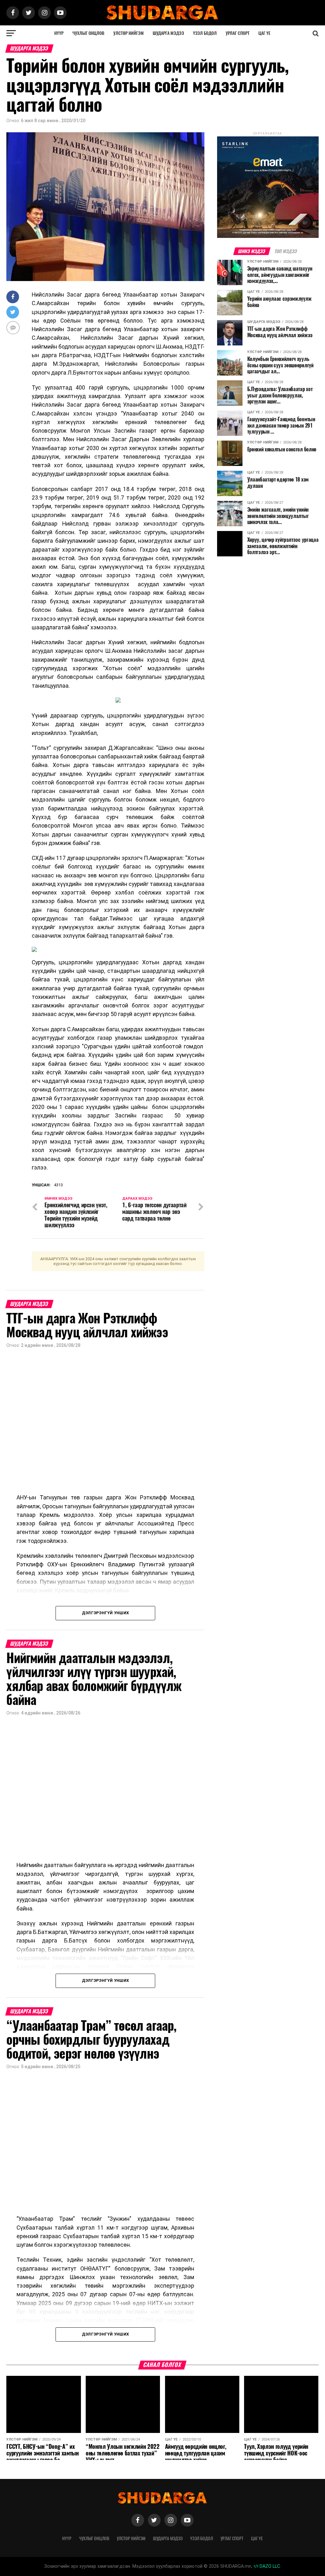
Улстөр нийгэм (129, 33)
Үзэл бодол (205, 33)
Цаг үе (264, 33)
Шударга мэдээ (168, 33)
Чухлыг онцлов (88, 33)
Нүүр (59, 33)
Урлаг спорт (238, 33)
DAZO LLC (269, 2566)
